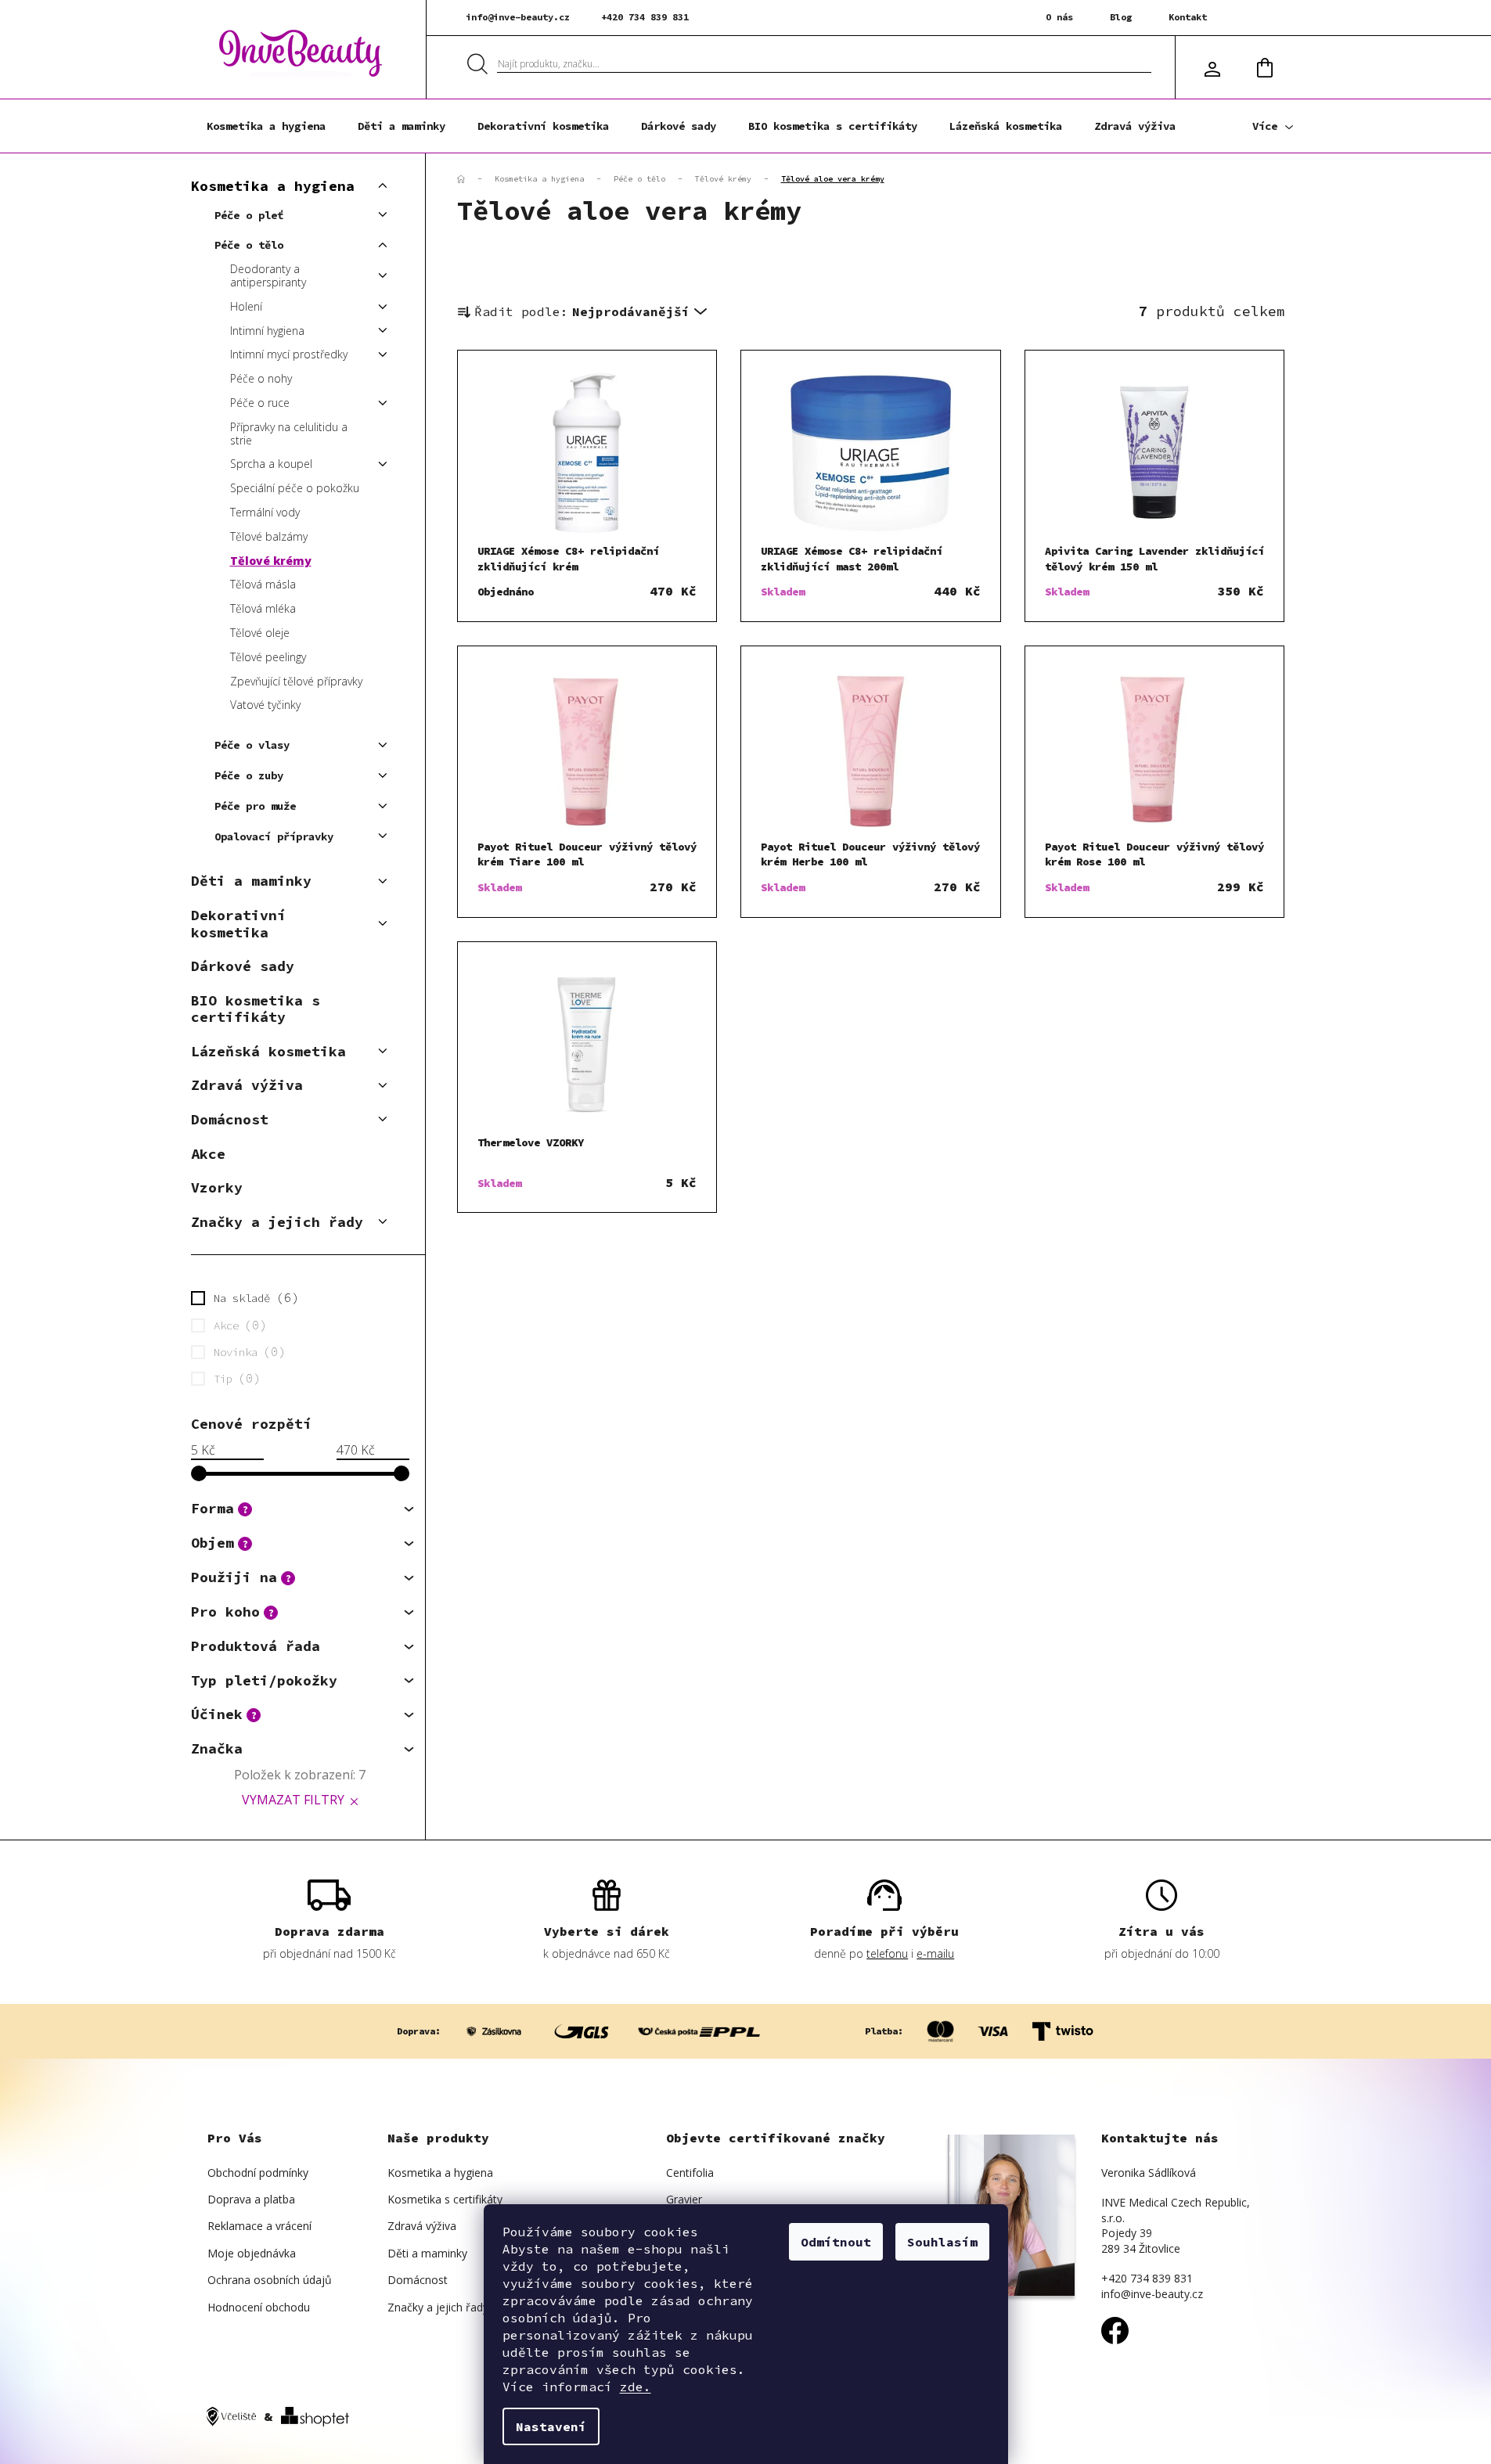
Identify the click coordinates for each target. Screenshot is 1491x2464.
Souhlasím (942, 2242)
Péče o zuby (249, 775)
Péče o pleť (249, 215)
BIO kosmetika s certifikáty (256, 1009)
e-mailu (935, 1953)
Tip (234, 1378)
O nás (1059, 17)
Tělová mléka (263, 608)
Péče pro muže (255, 806)
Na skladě (253, 1297)
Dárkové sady (243, 966)
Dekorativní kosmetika (238, 924)
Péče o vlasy (252, 745)
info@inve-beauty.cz (518, 17)
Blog (1121, 17)
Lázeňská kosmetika (268, 1051)
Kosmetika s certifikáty (445, 2199)
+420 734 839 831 (645, 17)
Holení (246, 306)
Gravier (684, 2199)
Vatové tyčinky (265, 705)
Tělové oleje (260, 633)
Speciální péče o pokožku (295, 488)
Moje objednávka (252, 2253)
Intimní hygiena (267, 331)
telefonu (887, 1953)
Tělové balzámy (269, 536)
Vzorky (217, 1187)
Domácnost (230, 1119)
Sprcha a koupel (271, 464)
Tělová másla (263, 584)
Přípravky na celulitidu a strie (289, 433)
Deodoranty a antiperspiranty (268, 275)
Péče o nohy (261, 378)
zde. (636, 2387)
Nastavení (551, 2426)
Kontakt (1188, 17)
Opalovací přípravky (274, 836)
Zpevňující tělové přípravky (296, 681)
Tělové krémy (271, 561)
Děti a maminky (251, 881)
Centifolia (690, 2173)
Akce (208, 1154)
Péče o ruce (260, 403)
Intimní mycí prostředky (289, 354)
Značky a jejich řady (277, 1222)
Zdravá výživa (247, 1085)
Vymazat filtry (293, 1800)
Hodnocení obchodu (259, 2307)
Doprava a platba (251, 2199)
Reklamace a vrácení (259, 2226)
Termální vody (265, 512)
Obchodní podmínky (258, 2173)
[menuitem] (266, 126)
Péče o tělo (249, 245)
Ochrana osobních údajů (270, 2280)
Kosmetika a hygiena (273, 186)
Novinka (247, 1351)
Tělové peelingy (268, 657)
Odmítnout (836, 2242)
